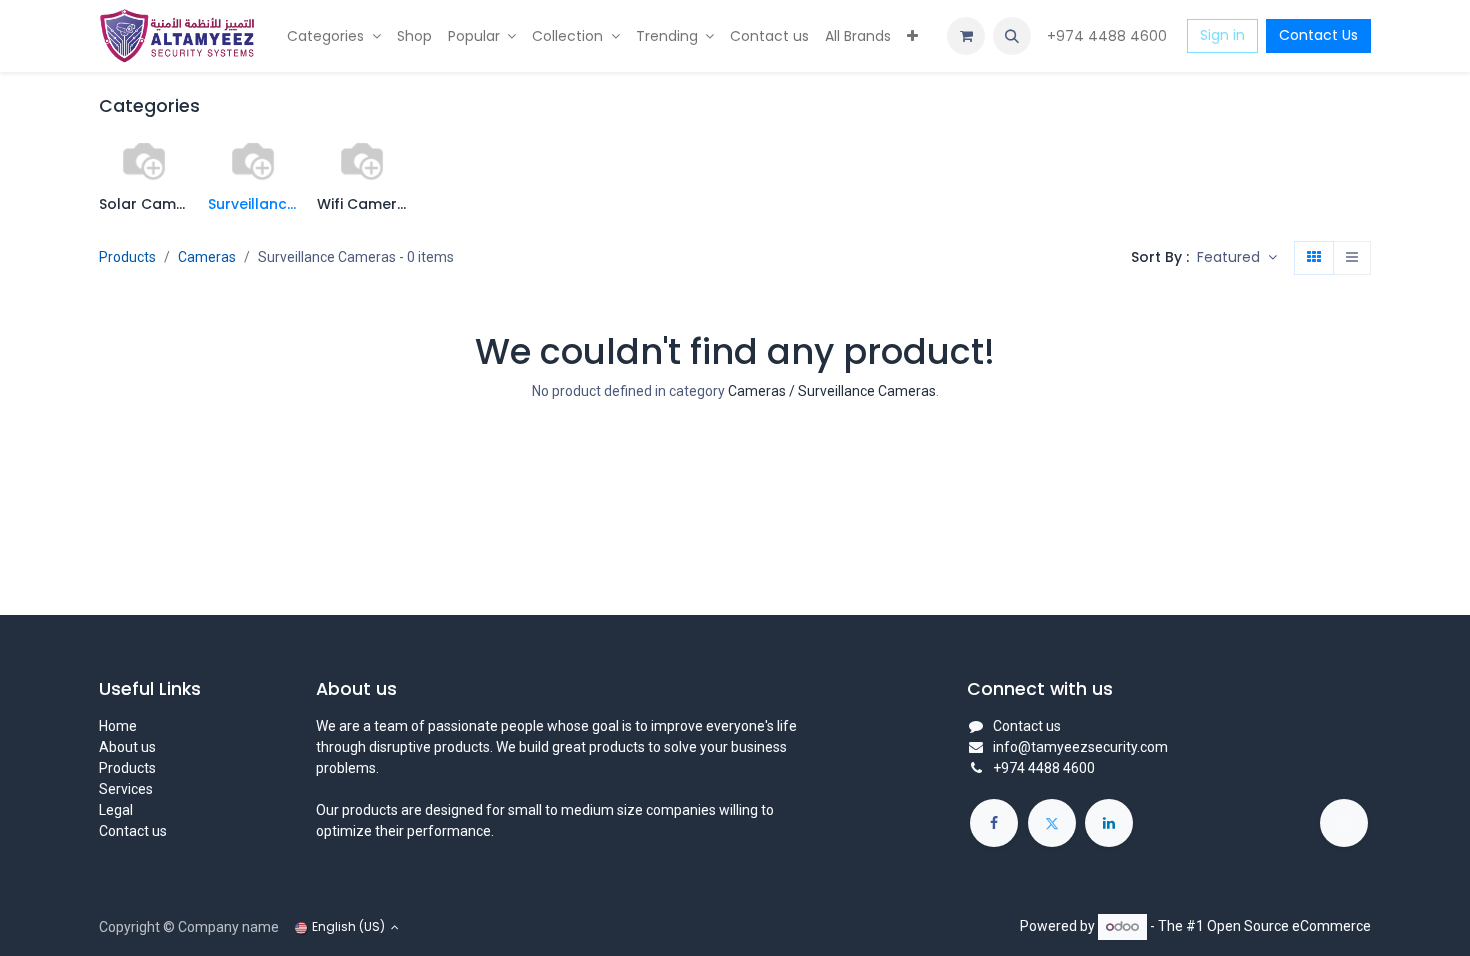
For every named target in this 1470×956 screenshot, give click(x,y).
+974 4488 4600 (1109, 36)
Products (127, 257)
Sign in (1222, 35)
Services (126, 789)
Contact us (133, 831)
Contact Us (1318, 35)
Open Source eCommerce (1289, 926)
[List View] (1352, 258)
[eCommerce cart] (966, 36)
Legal (116, 810)
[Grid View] (1314, 258)
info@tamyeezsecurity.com (1080, 747)
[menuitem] (334, 36)
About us (127, 747)
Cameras (207, 257)
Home (118, 726)
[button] (1012, 36)
